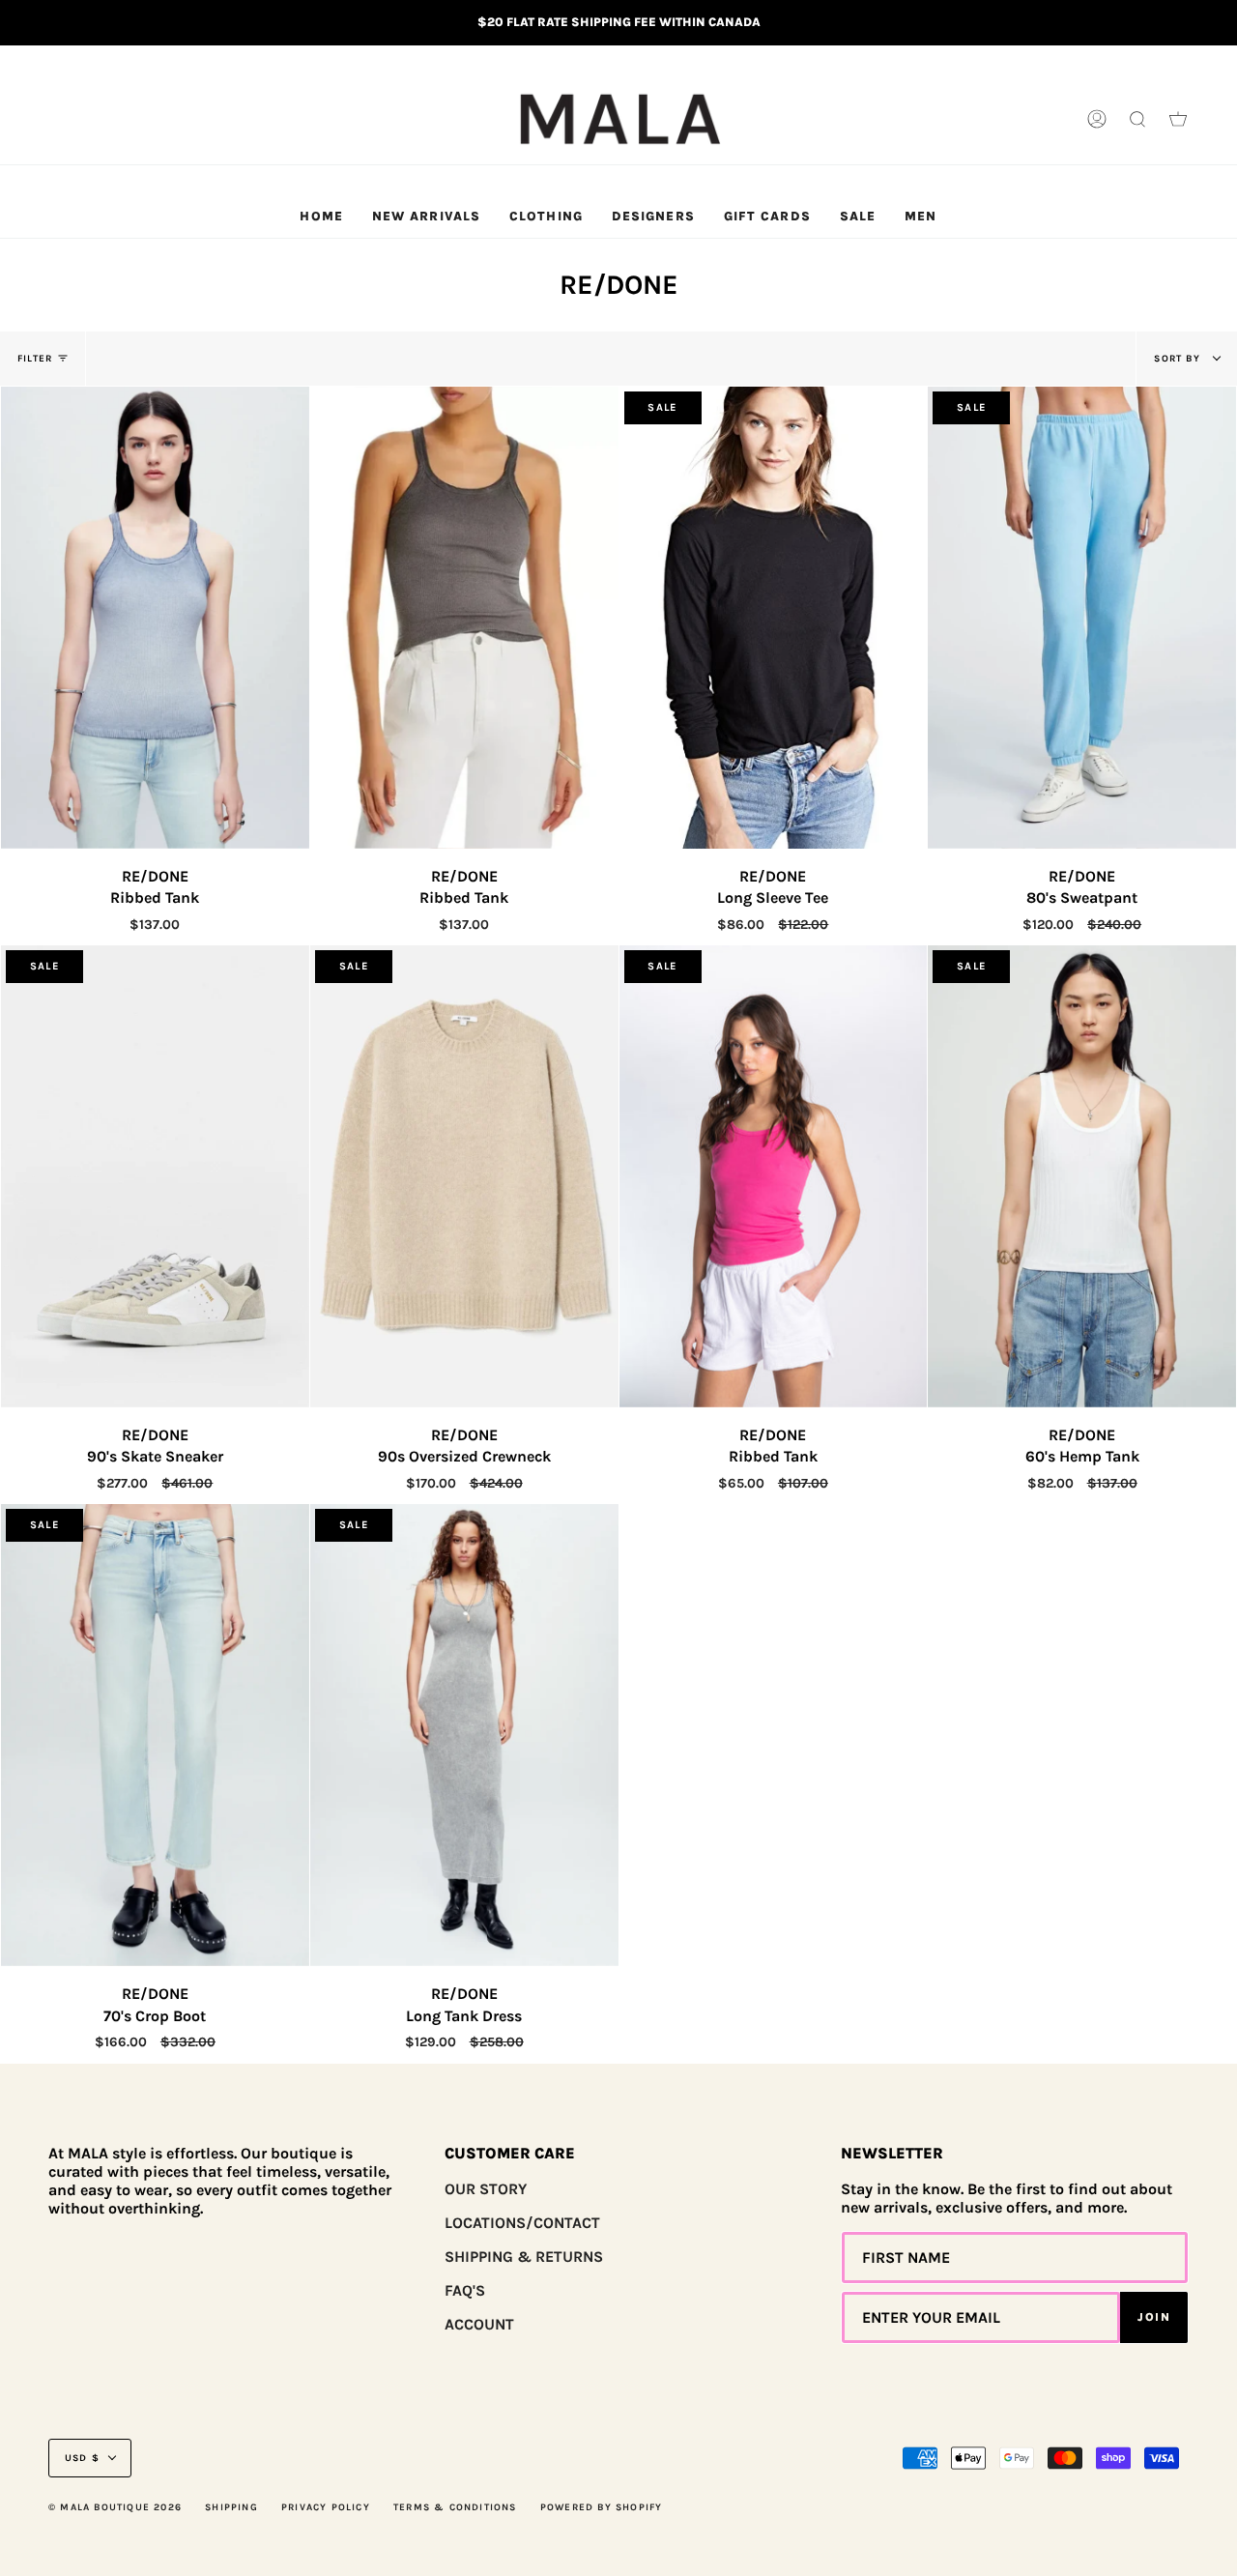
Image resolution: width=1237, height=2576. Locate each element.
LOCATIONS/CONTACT (522, 2223)
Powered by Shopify (602, 2507)
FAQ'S (465, 2290)
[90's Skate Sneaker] (155, 1176)
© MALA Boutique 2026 (115, 2507)
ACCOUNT (479, 2324)
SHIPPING (231, 2507)
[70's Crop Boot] (155, 1735)
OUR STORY (486, 2189)
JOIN (1154, 2317)
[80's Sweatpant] (1082, 618)
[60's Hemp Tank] (1082, 1176)
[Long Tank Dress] (464, 1735)
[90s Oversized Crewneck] (464, 1176)
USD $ (82, 2458)
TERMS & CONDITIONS (455, 2507)
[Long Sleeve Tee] (774, 618)
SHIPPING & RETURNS (524, 2257)
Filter (35, 359)
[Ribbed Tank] (155, 618)
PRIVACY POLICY (326, 2507)
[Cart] (1178, 120)
